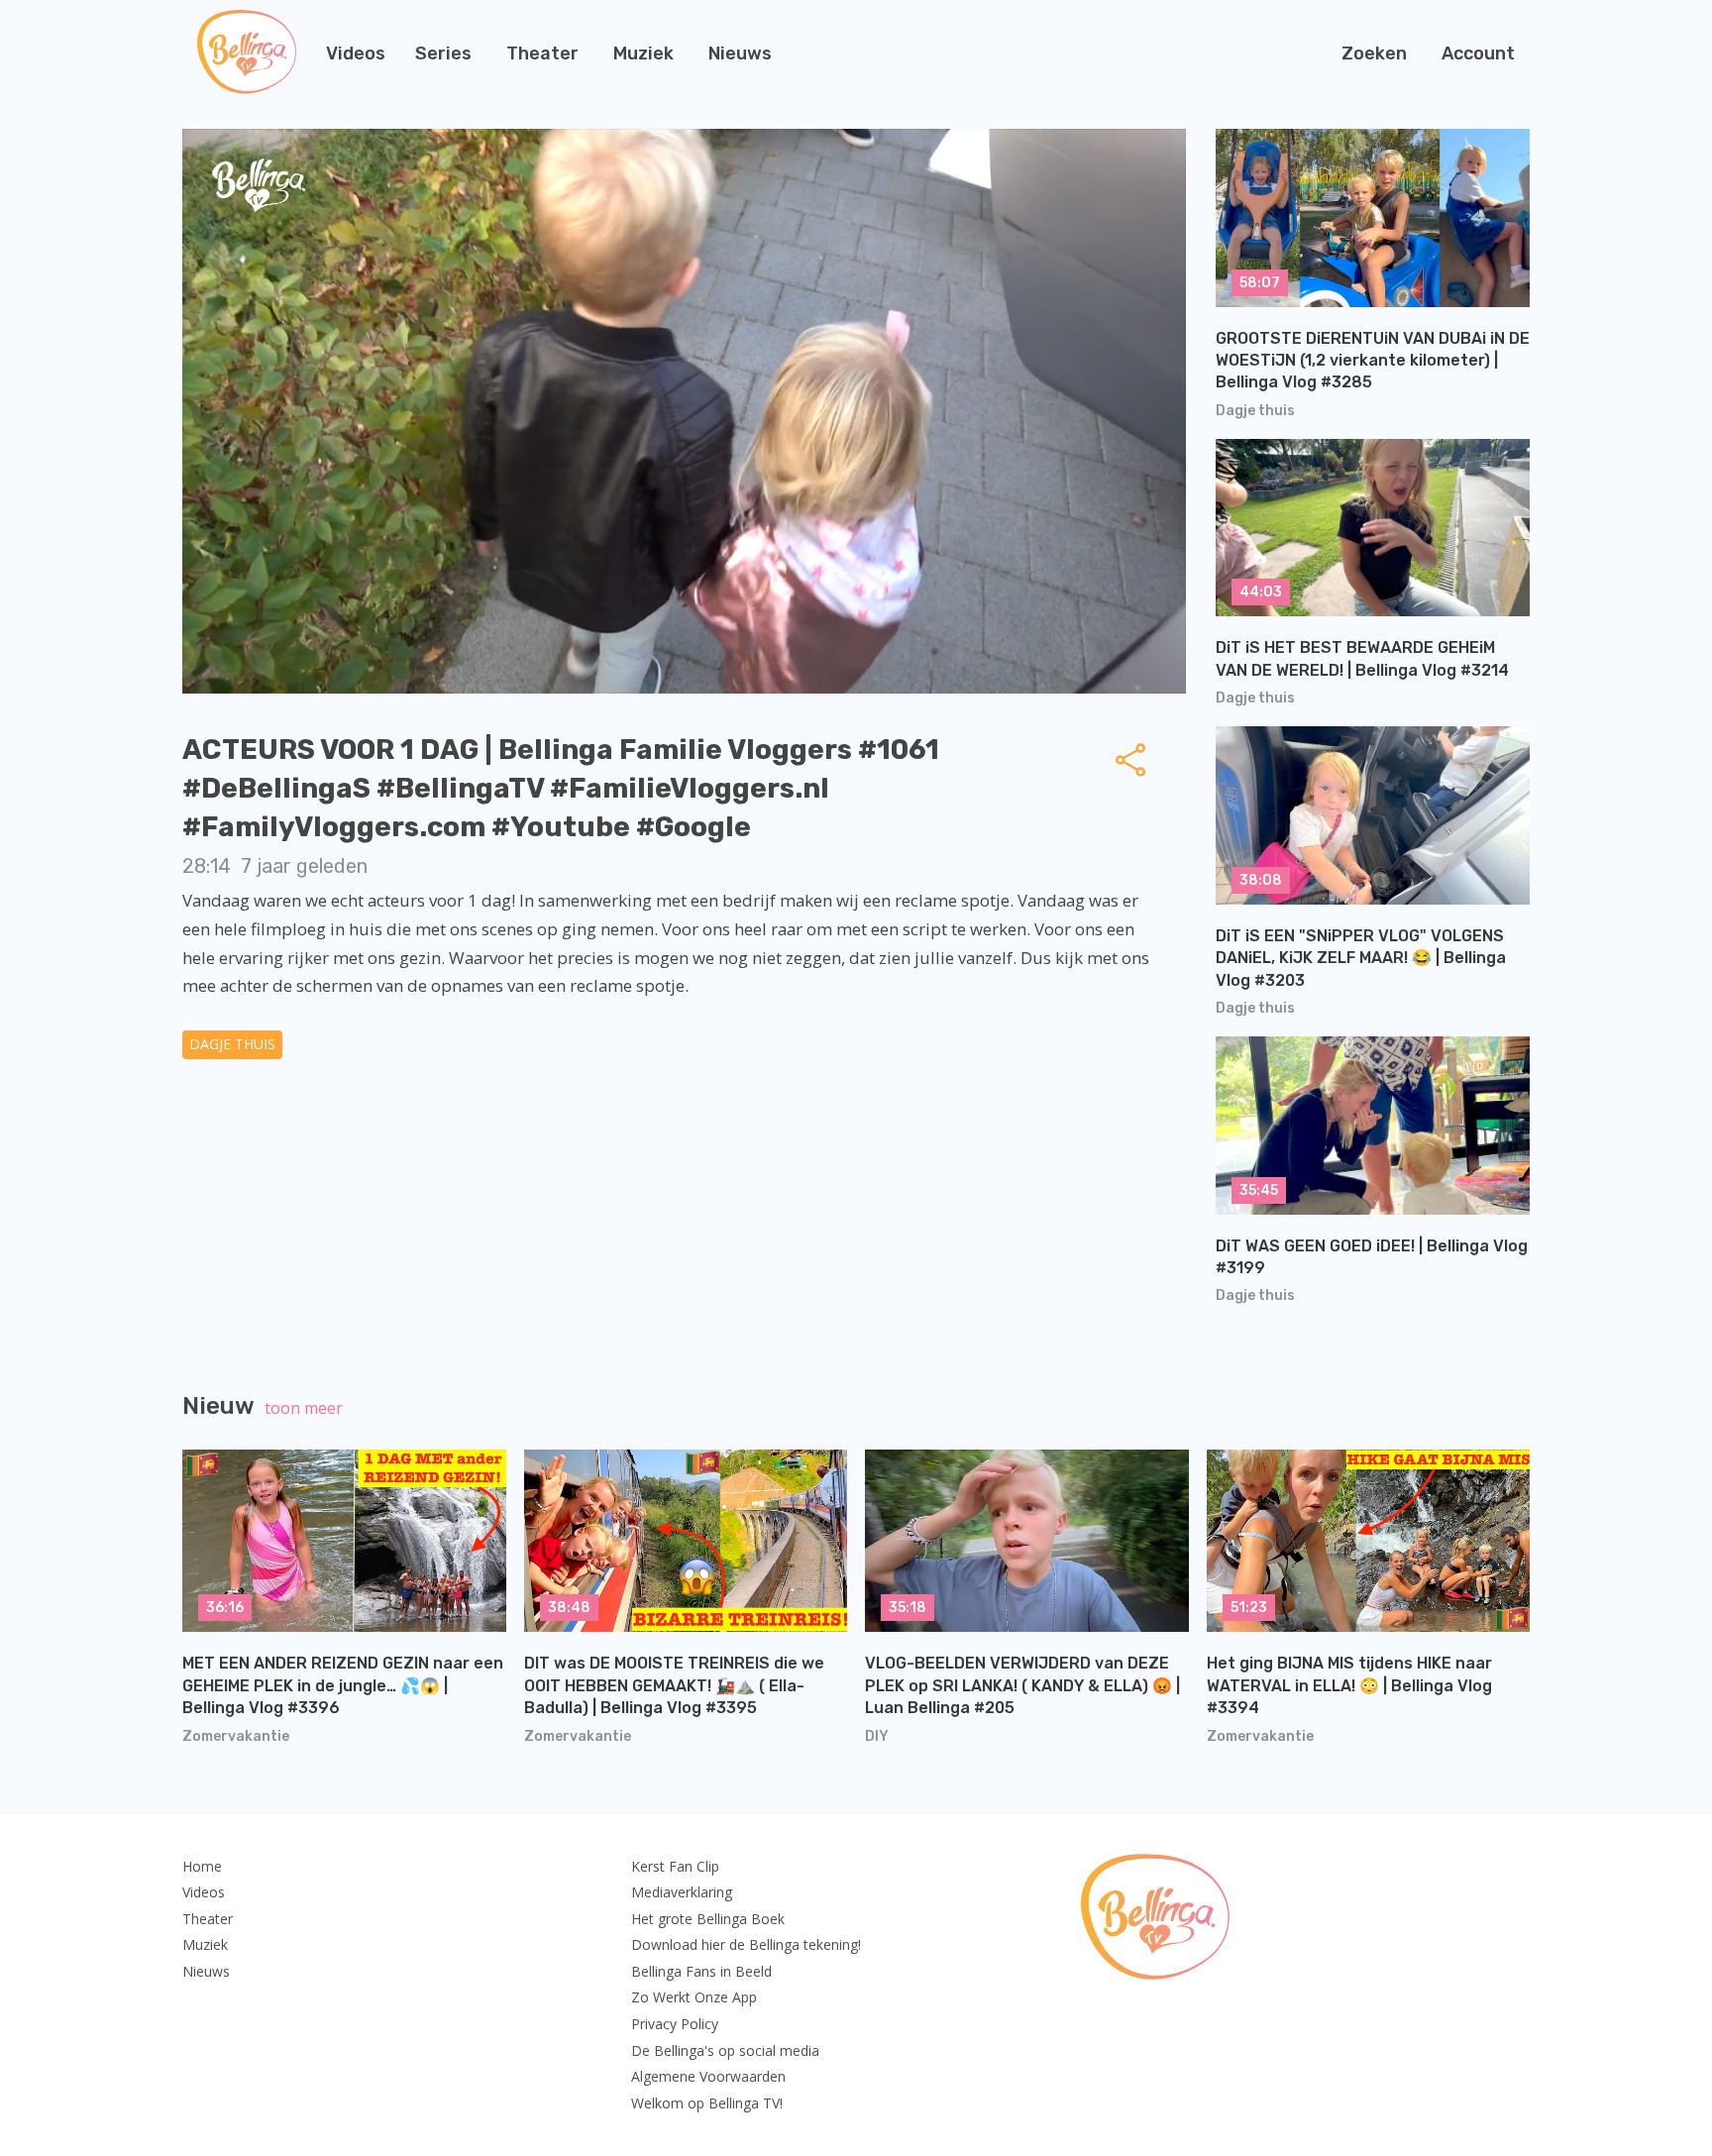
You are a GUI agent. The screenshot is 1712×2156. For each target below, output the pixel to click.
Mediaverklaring (682, 1892)
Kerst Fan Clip (675, 1866)
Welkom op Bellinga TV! (707, 2103)
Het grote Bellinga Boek (708, 1919)
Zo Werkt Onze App (694, 1997)
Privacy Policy (675, 2024)
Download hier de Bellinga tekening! (746, 1944)
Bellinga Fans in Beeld (701, 1971)
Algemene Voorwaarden (708, 2076)
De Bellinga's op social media (725, 2050)
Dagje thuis (232, 1044)
